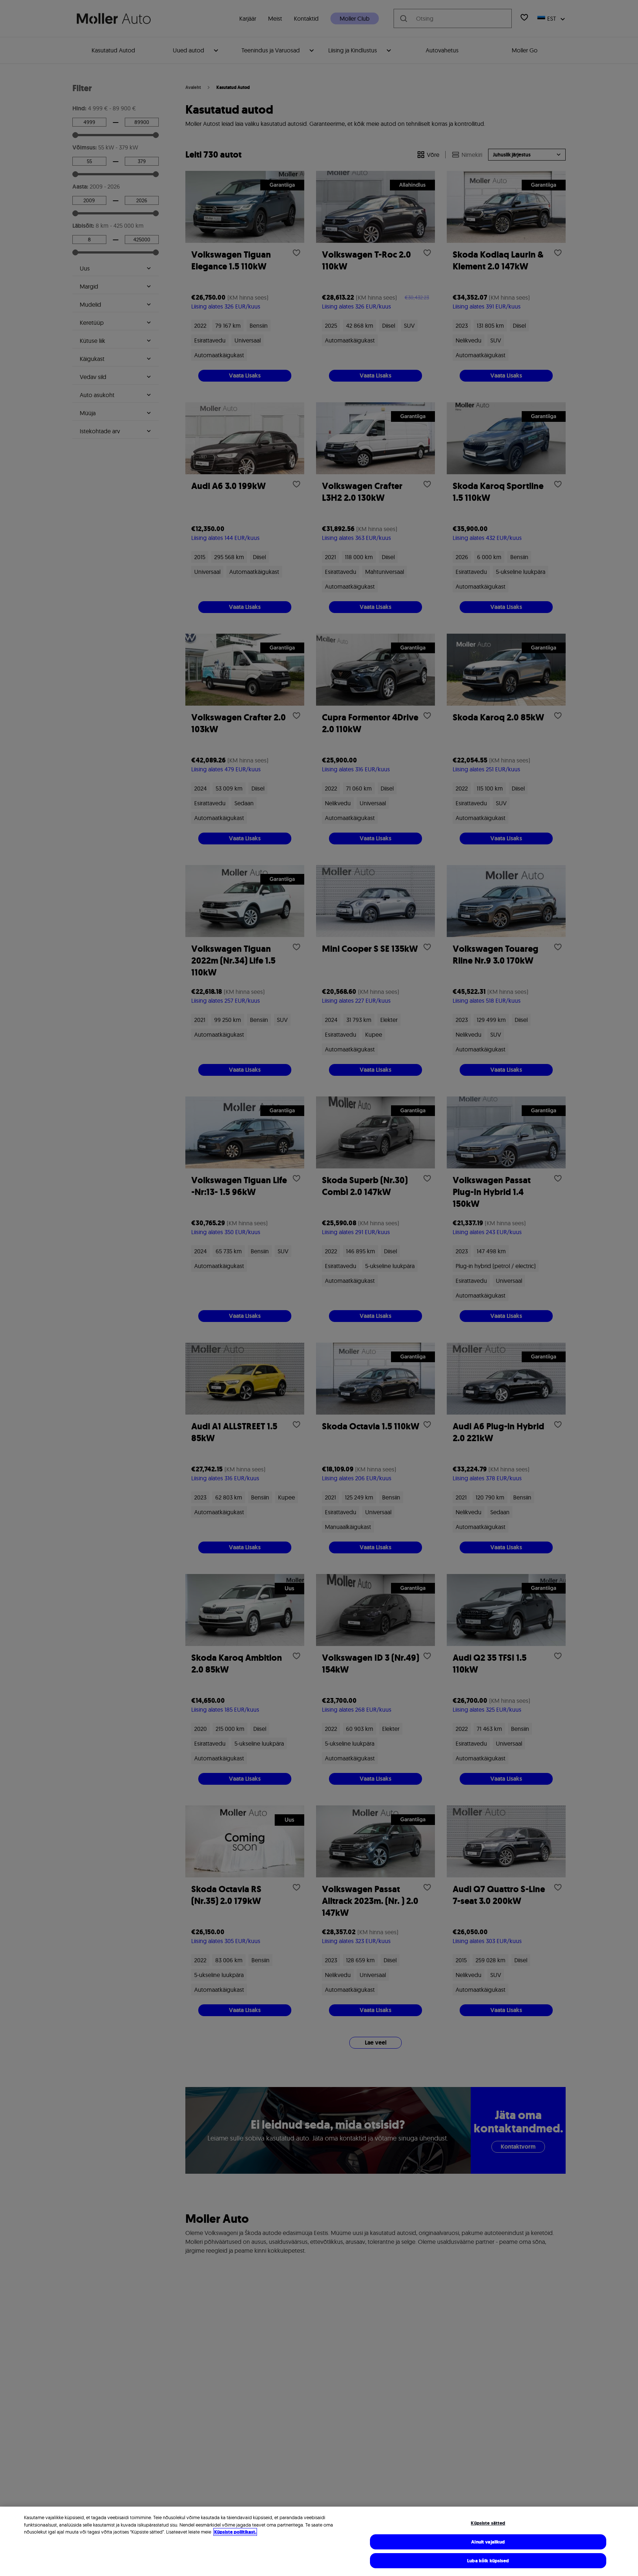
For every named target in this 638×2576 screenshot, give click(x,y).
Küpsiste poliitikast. (235, 2532)
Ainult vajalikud (488, 2542)
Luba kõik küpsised (488, 2561)
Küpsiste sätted (488, 2523)
